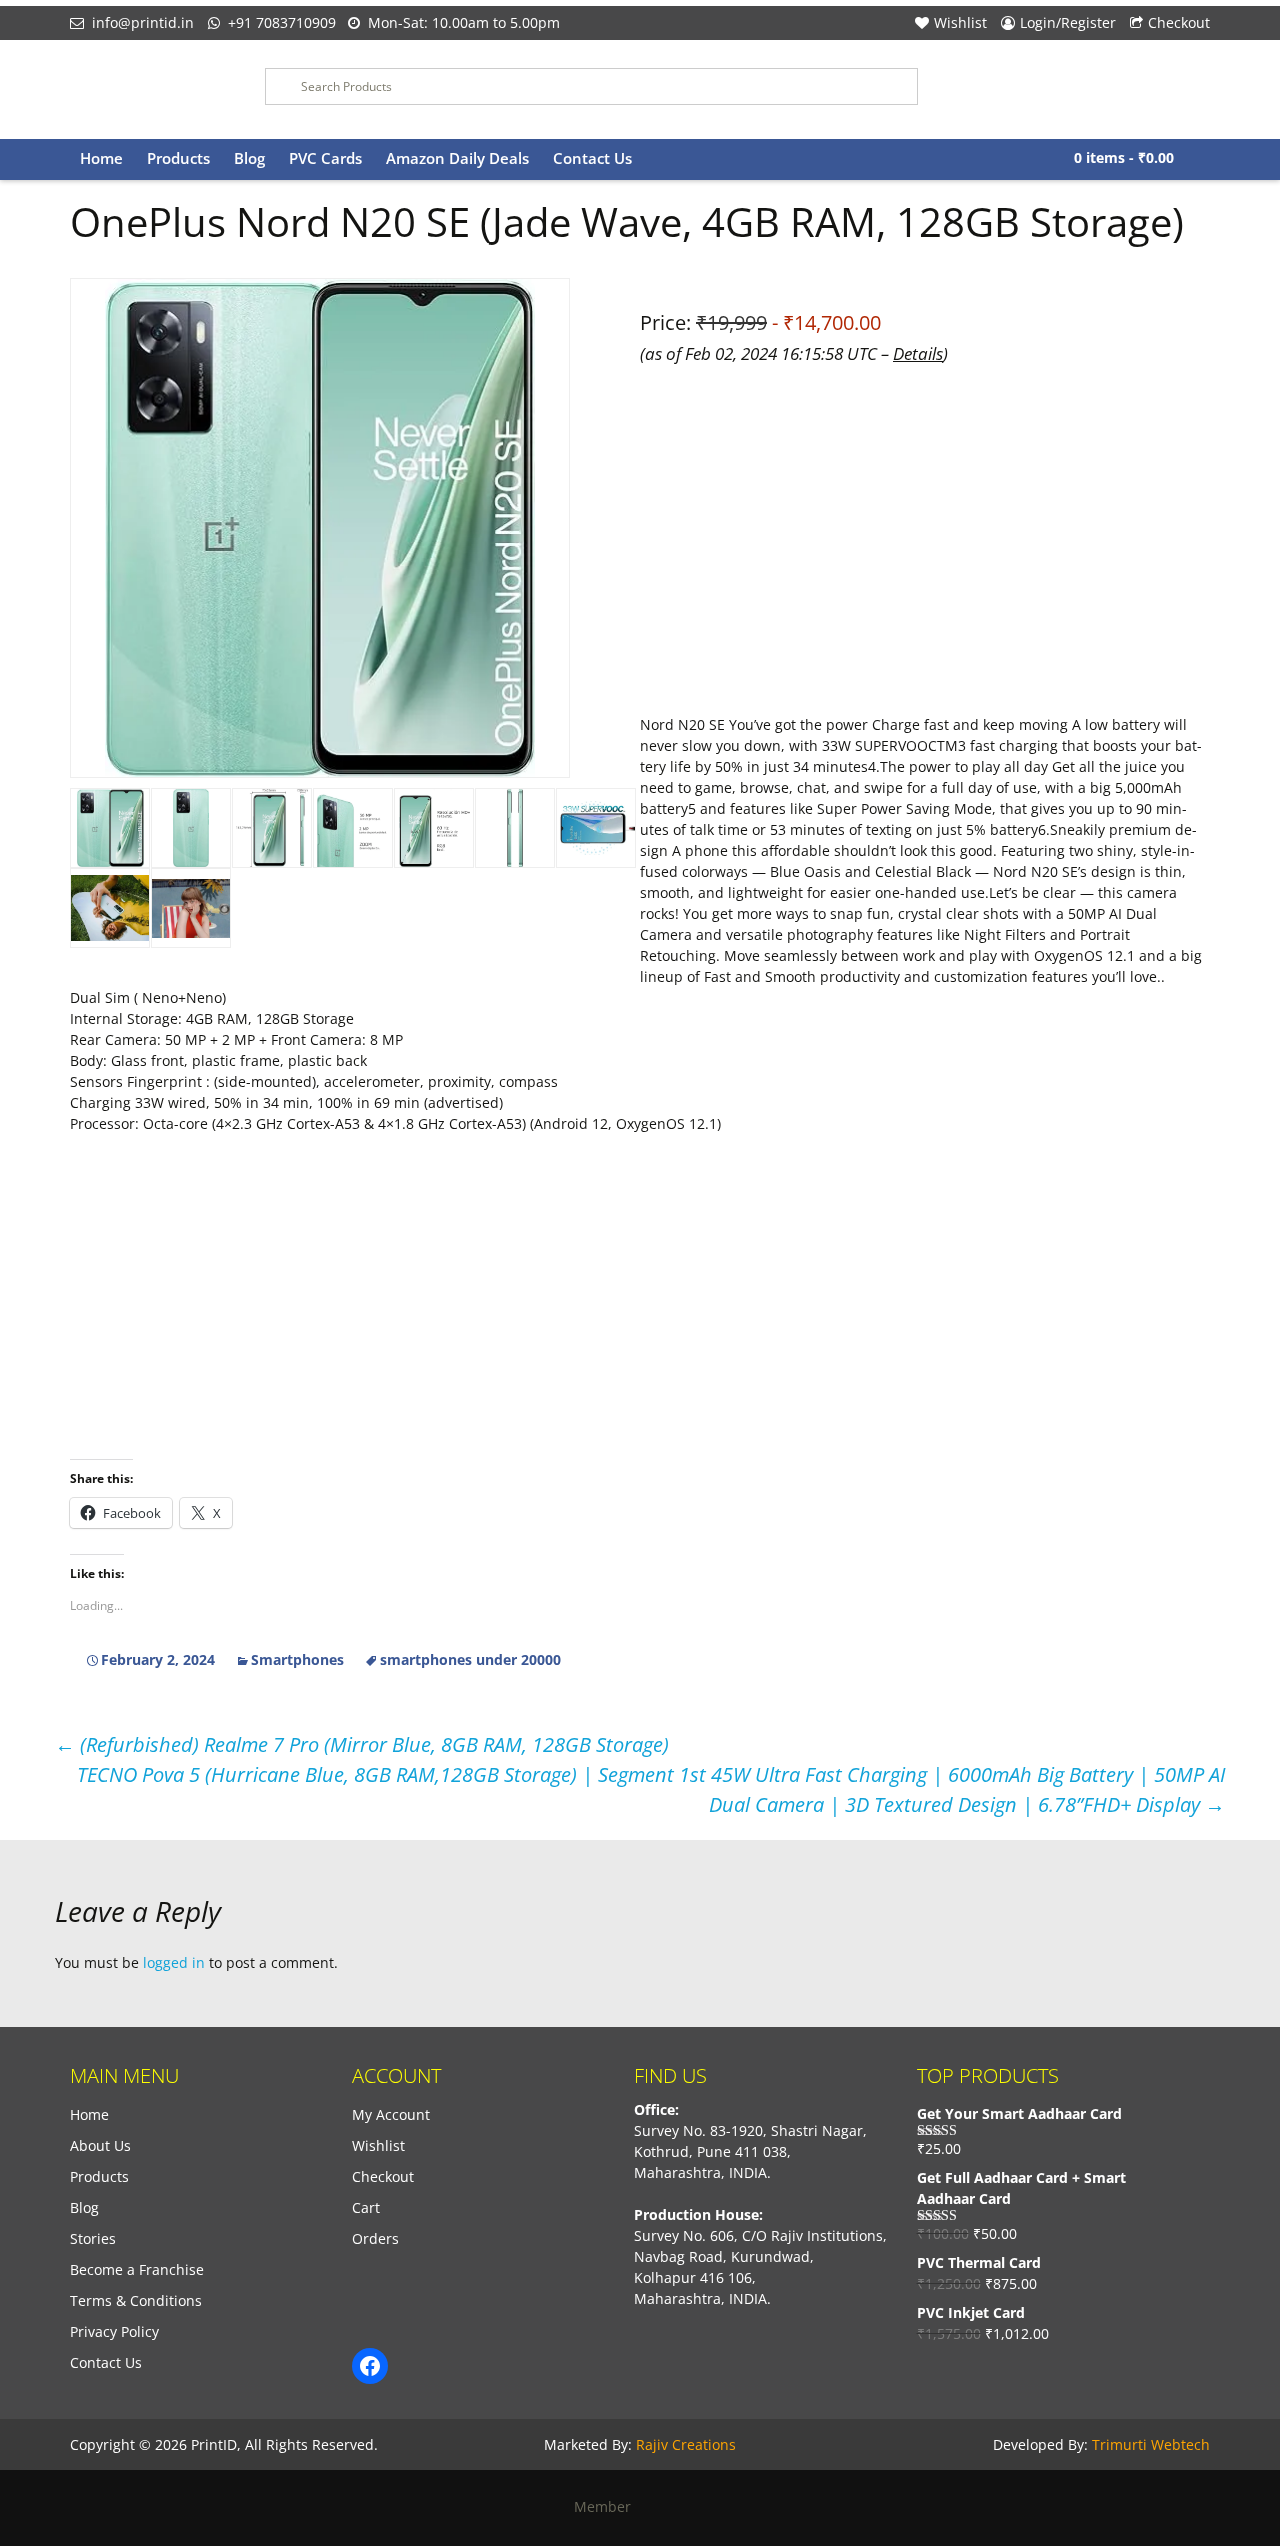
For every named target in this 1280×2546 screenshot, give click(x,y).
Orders (375, 2238)
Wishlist (960, 22)
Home (101, 158)
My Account (391, 2114)
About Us (100, 2145)
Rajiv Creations (686, 2444)
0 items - (1124, 157)
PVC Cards (325, 158)
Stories (93, 2238)
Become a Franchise (137, 2269)
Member (608, 2506)
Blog (249, 158)
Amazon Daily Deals (457, 158)
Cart (366, 2207)
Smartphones (297, 1659)
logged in (174, 1962)
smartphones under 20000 (470, 1659)
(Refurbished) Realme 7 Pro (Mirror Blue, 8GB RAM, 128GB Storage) (362, 1744)
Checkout (1179, 22)
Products (178, 158)
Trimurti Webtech (1151, 2444)
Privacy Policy (114, 2331)
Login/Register (1068, 22)
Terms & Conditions (136, 2300)
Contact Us (592, 158)
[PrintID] (152, 89)
